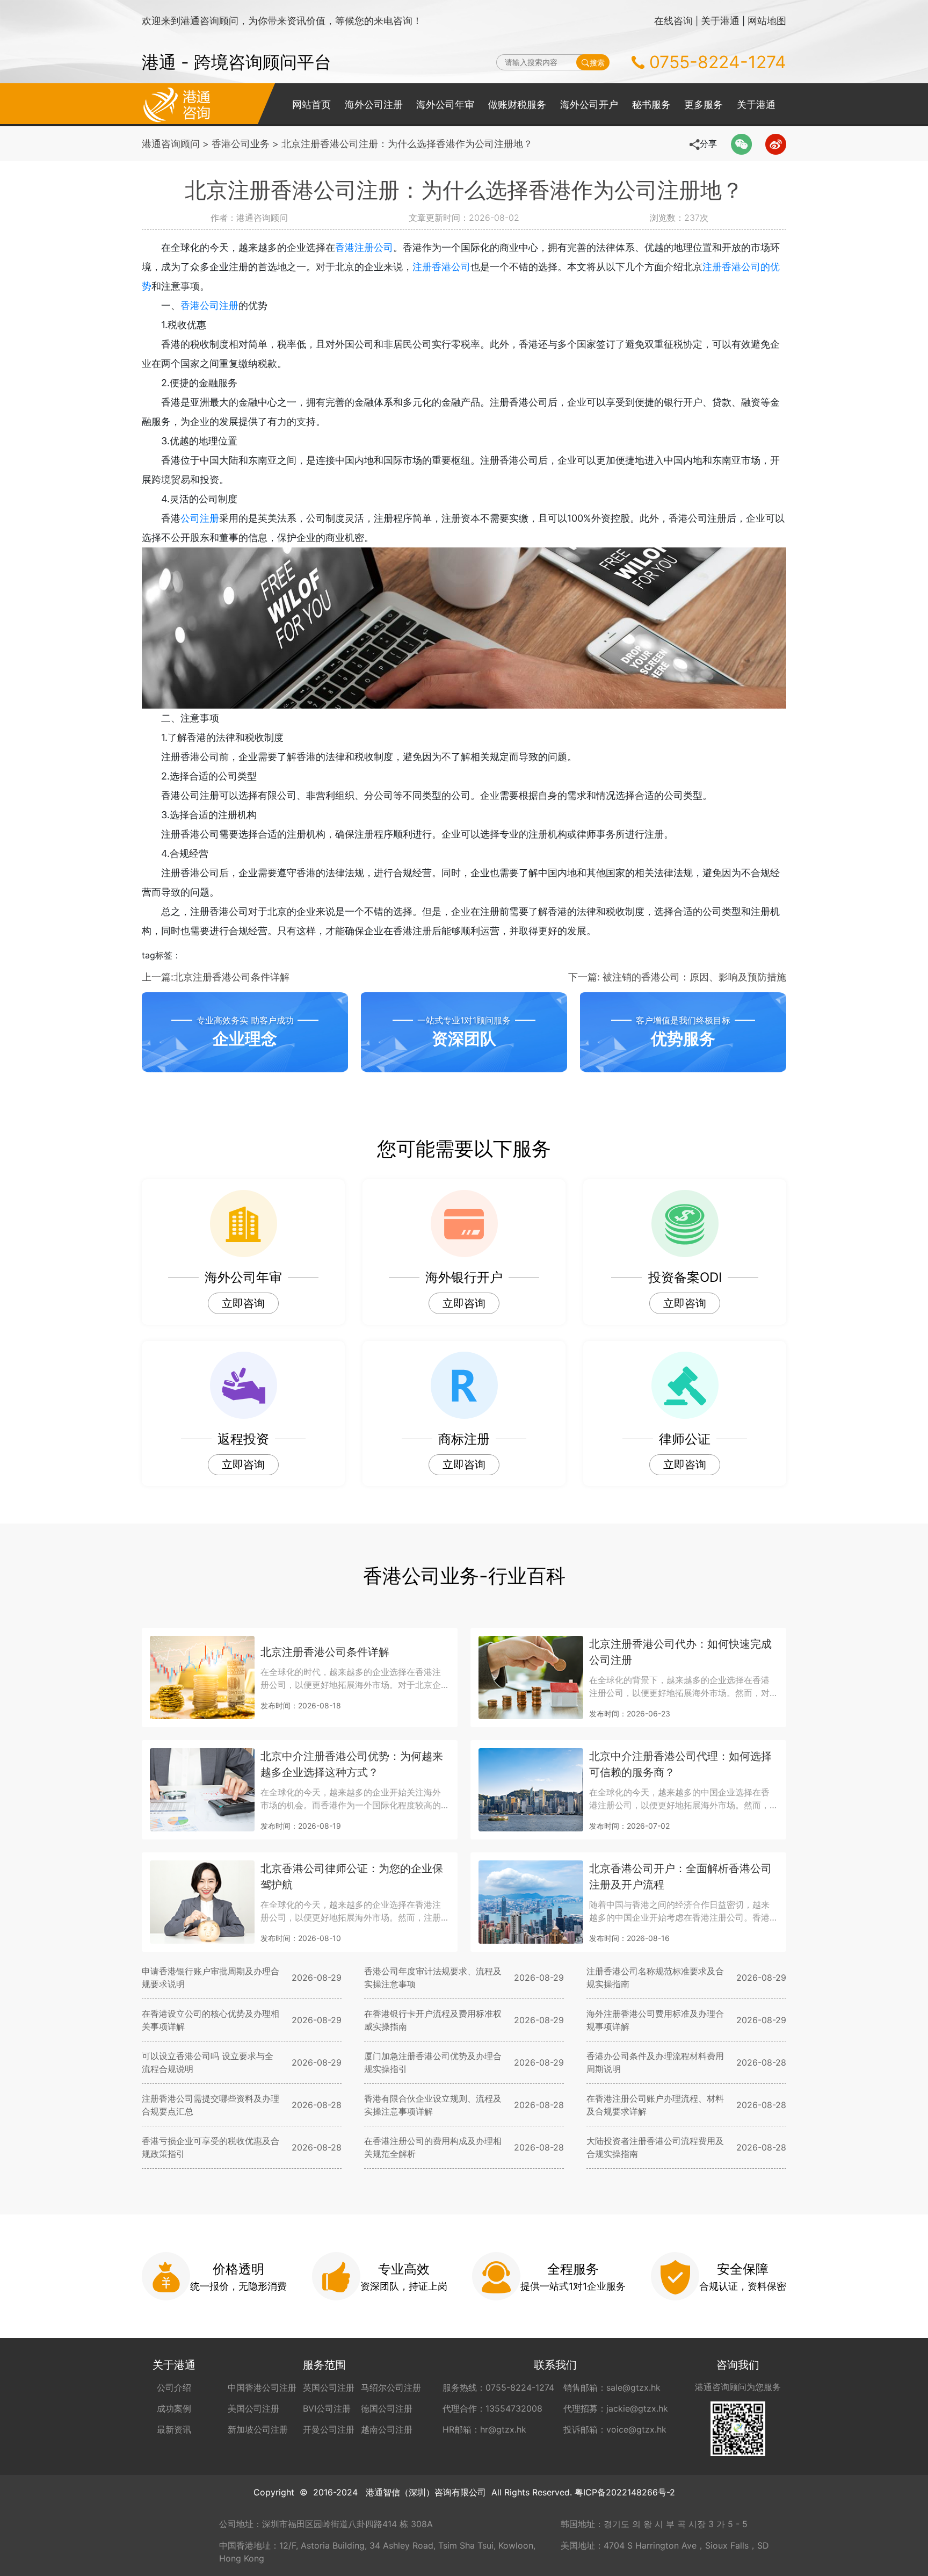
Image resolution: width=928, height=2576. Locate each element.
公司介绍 (174, 2387)
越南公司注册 (387, 2429)
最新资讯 (174, 2429)
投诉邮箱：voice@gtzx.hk (615, 2429)
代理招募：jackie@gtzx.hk (616, 2408)
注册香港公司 (441, 267)
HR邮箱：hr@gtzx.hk (484, 2429)
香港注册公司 (364, 247)
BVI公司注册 (327, 2408)
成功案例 (174, 2408)
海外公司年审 (445, 104)
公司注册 (200, 518)
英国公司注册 (329, 2387)
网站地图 (767, 21)
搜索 (597, 63)
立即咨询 (243, 1303)
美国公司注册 (253, 2408)
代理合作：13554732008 (492, 2408)
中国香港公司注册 (262, 2387)
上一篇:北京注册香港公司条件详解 (216, 977)
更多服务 (704, 104)
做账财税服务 (517, 104)
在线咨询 (673, 21)
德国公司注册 (387, 2408)
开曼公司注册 (329, 2429)
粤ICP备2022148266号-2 (625, 2492)
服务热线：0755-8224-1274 (498, 2387)
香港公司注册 (209, 305)
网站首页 (311, 104)
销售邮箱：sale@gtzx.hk (612, 2387)
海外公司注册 (374, 104)
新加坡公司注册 (258, 2429)
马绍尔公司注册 (391, 2387)
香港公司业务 (241, 144)
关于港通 (720, 21)
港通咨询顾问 (171, 144)
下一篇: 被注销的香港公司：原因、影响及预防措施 (677, 977)
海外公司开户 (589, 104)
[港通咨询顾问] (177, 104)
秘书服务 (651, 104)
